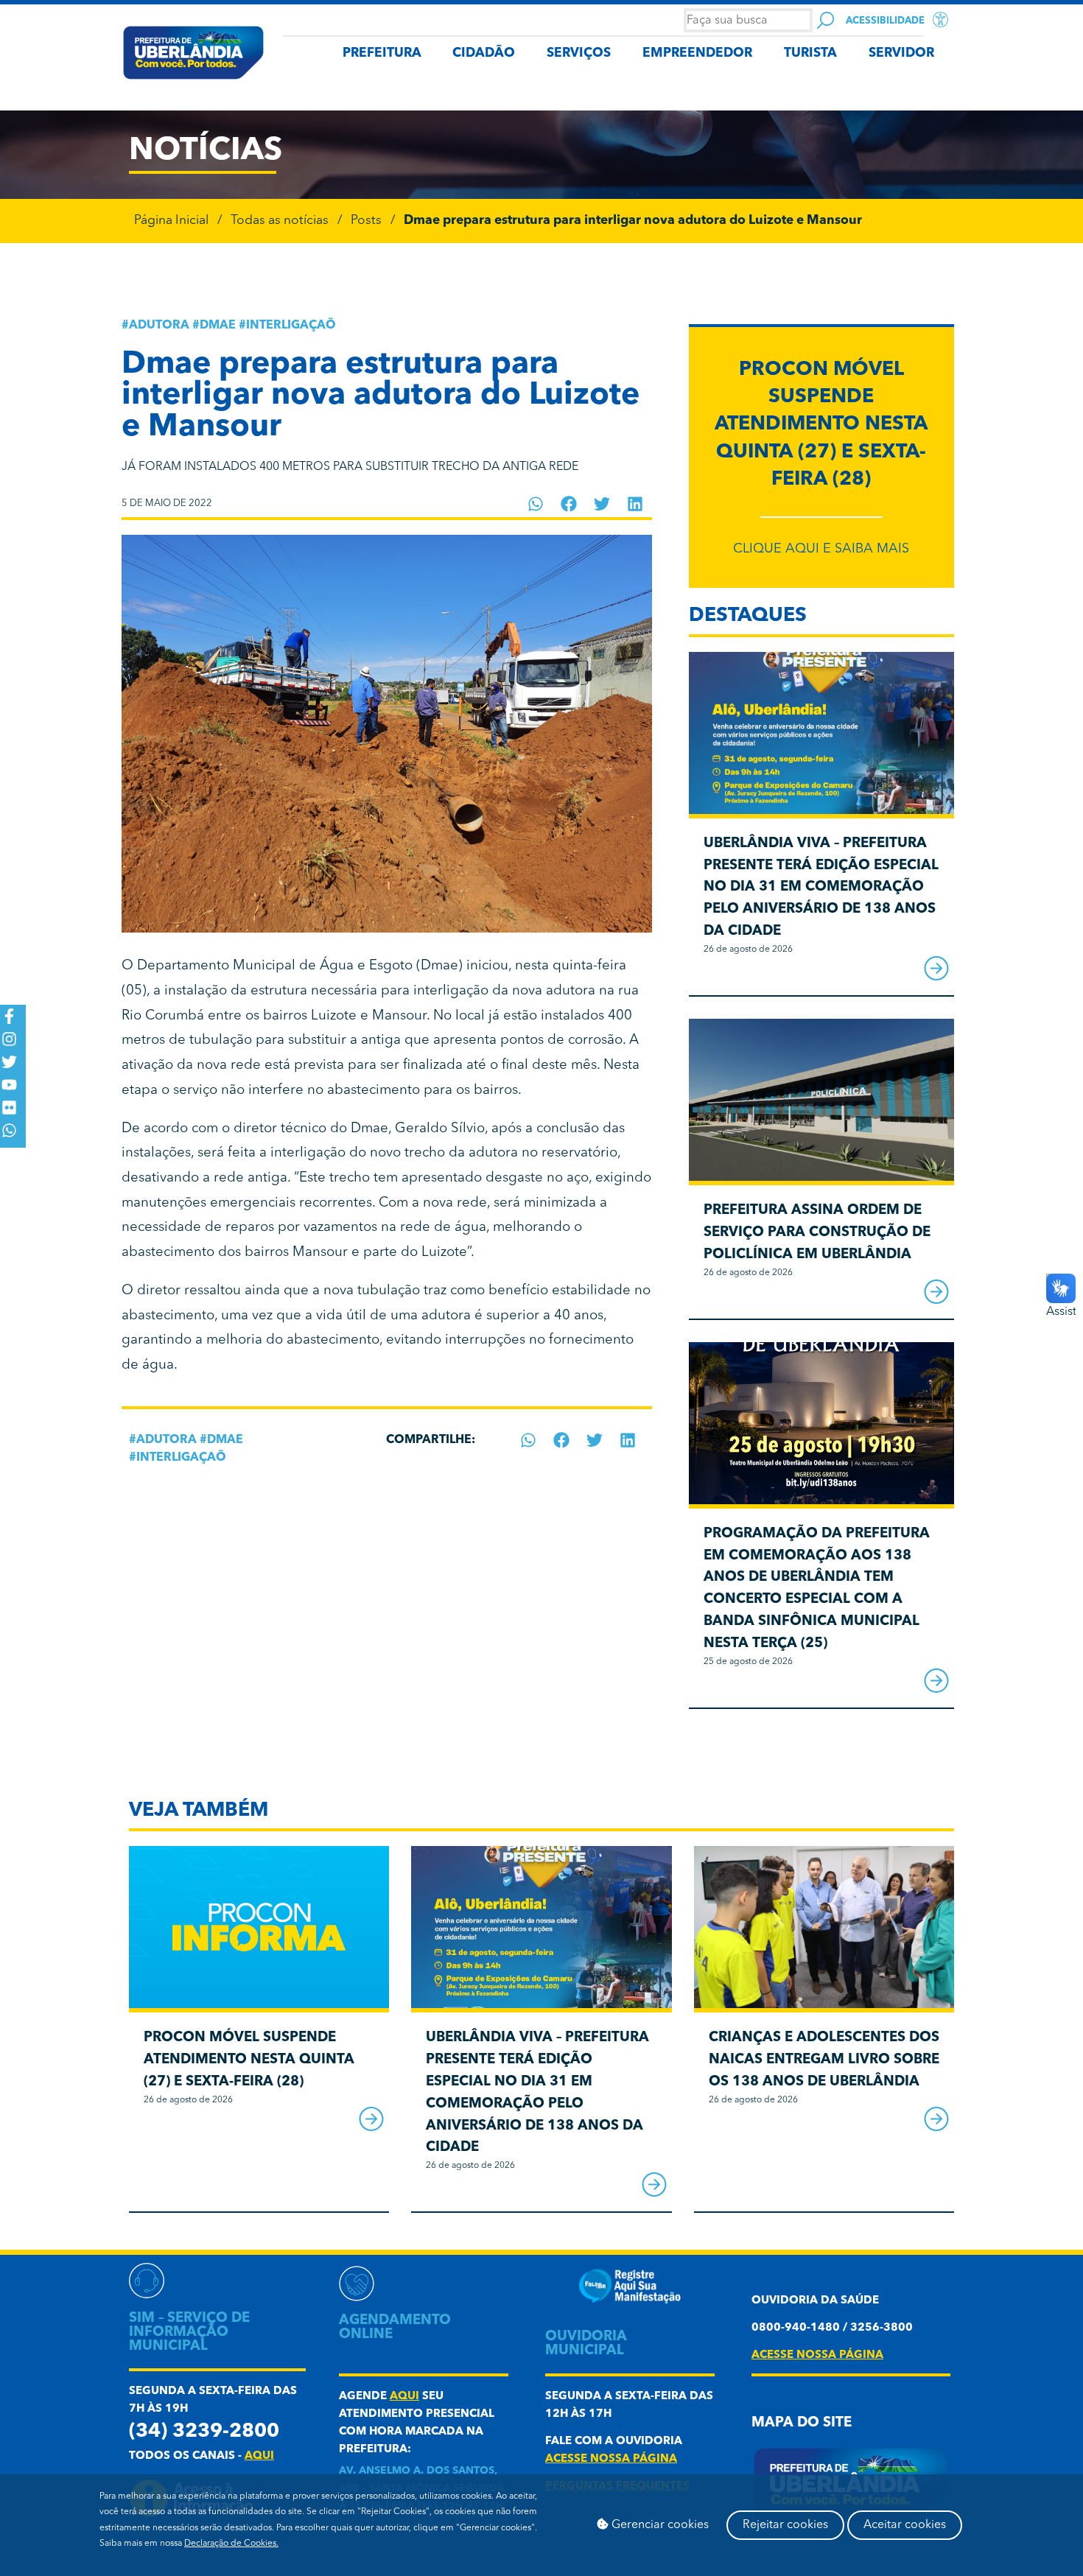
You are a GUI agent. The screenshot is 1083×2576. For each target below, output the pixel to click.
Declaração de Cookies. (231, 2544)
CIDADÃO (484, 53)
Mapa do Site (802, 2423)
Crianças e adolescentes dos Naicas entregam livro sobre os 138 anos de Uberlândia (824, 2060)
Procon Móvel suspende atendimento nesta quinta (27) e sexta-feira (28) (821, 425)
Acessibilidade (885, 21)
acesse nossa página (611, 2459)
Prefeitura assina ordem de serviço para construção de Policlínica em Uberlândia (817, 1233)
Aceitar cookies (905, 2525)
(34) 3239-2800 (204, 2432)
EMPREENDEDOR (697, 53)
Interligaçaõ (291, 326)
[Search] (826, 20)
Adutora (159, 326)
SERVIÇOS (579, 53)
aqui (259, 2456)
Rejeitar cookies (785, 2525)
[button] (536, 504)
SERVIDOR (901, 53)
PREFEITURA (382, 53)
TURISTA (810, 53)
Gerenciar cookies (659, 2525)
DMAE (218, 326)
